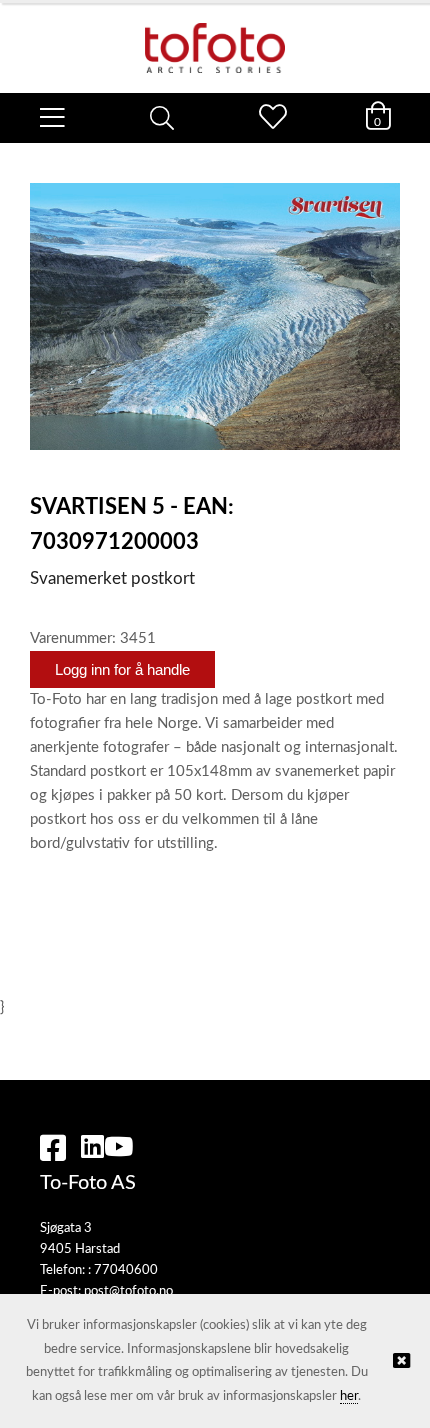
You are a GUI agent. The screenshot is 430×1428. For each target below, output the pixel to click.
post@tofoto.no (128, 1291)
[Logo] (215, 38)
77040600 (126, 1270)
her (349, 1396)
